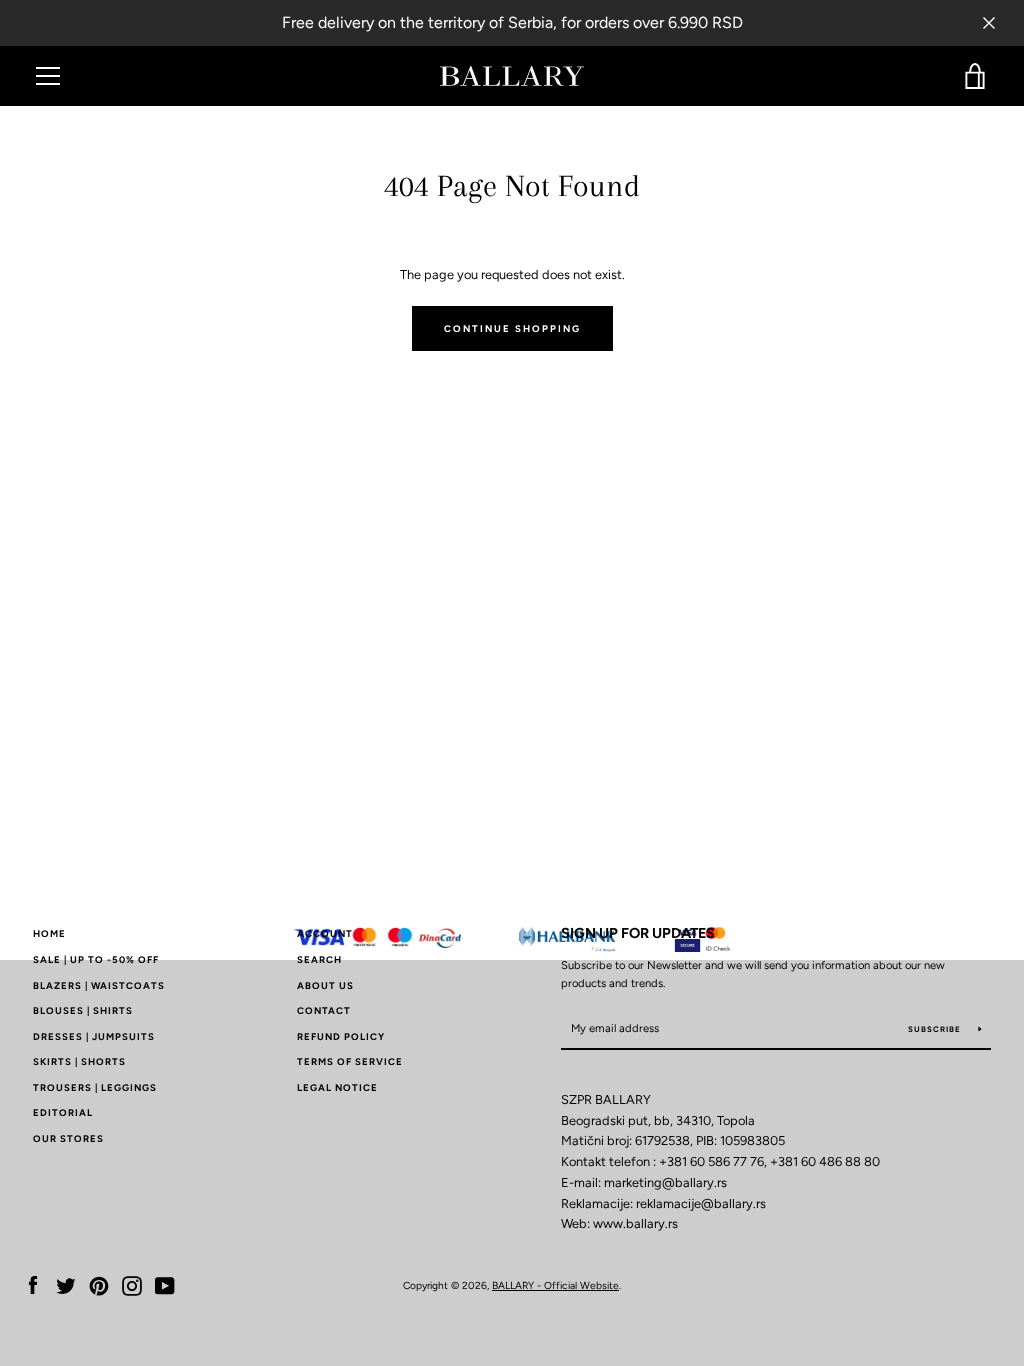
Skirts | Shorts (79, 1061)
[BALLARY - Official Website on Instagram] (132, 1284)
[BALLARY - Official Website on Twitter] (66, 1284)
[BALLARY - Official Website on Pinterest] (99, 1284)
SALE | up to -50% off (96, 959)
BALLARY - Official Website (555, 1285)
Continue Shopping (512, 328)
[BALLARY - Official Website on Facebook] (33, 1284)
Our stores (68, 1138)
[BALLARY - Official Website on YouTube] (165, 1284)
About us (325, 985)
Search (319, 959)
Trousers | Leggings (95, 1087)
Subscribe (936, 1029)
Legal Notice (337, 1087)
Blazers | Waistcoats (99, 985)
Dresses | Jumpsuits (94, 1036)
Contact (324, 1010)
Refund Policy (341, 1036)
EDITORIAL (63, 1112)
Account (325, 933)
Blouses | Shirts (83, 1010)
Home (49, 933)
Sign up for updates (638, 933)
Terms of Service (350, 1061)
